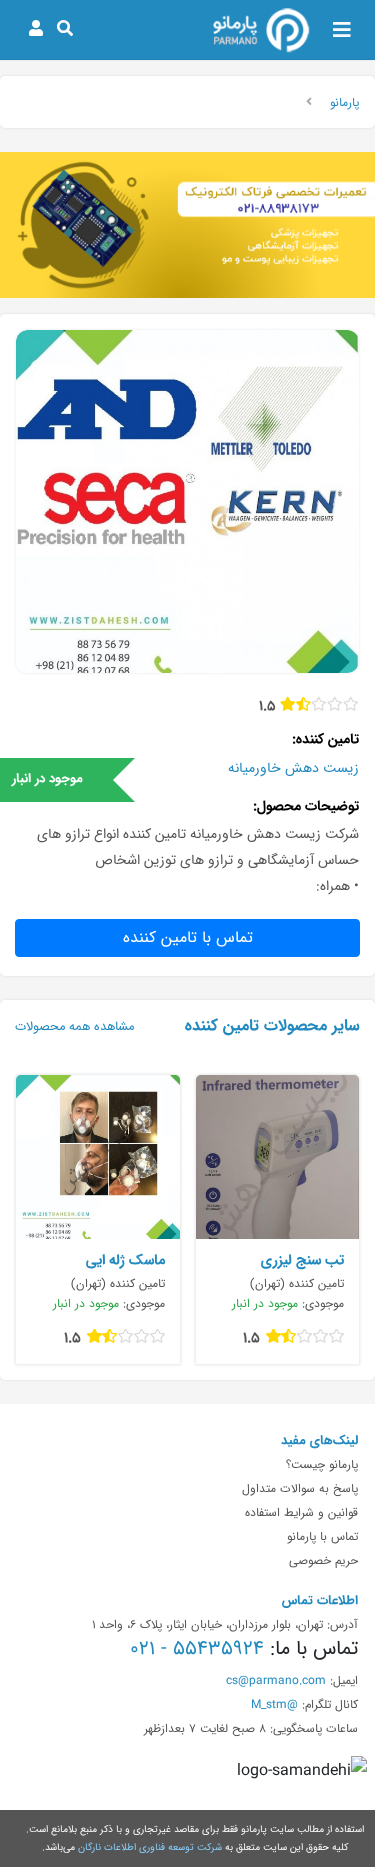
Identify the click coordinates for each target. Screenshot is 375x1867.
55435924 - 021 (197, 1648)
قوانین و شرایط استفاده (301, 1512)
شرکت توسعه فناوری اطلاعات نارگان (150, 1847)
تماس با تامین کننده (188, 937)
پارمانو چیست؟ (322, 1464)
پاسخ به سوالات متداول (300, 1488)
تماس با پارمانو (322, 1536)
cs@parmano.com (276, 1680)
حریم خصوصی (323, 1560)
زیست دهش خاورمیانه (293, 768)
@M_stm (274, 1704)
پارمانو (344, 102)
